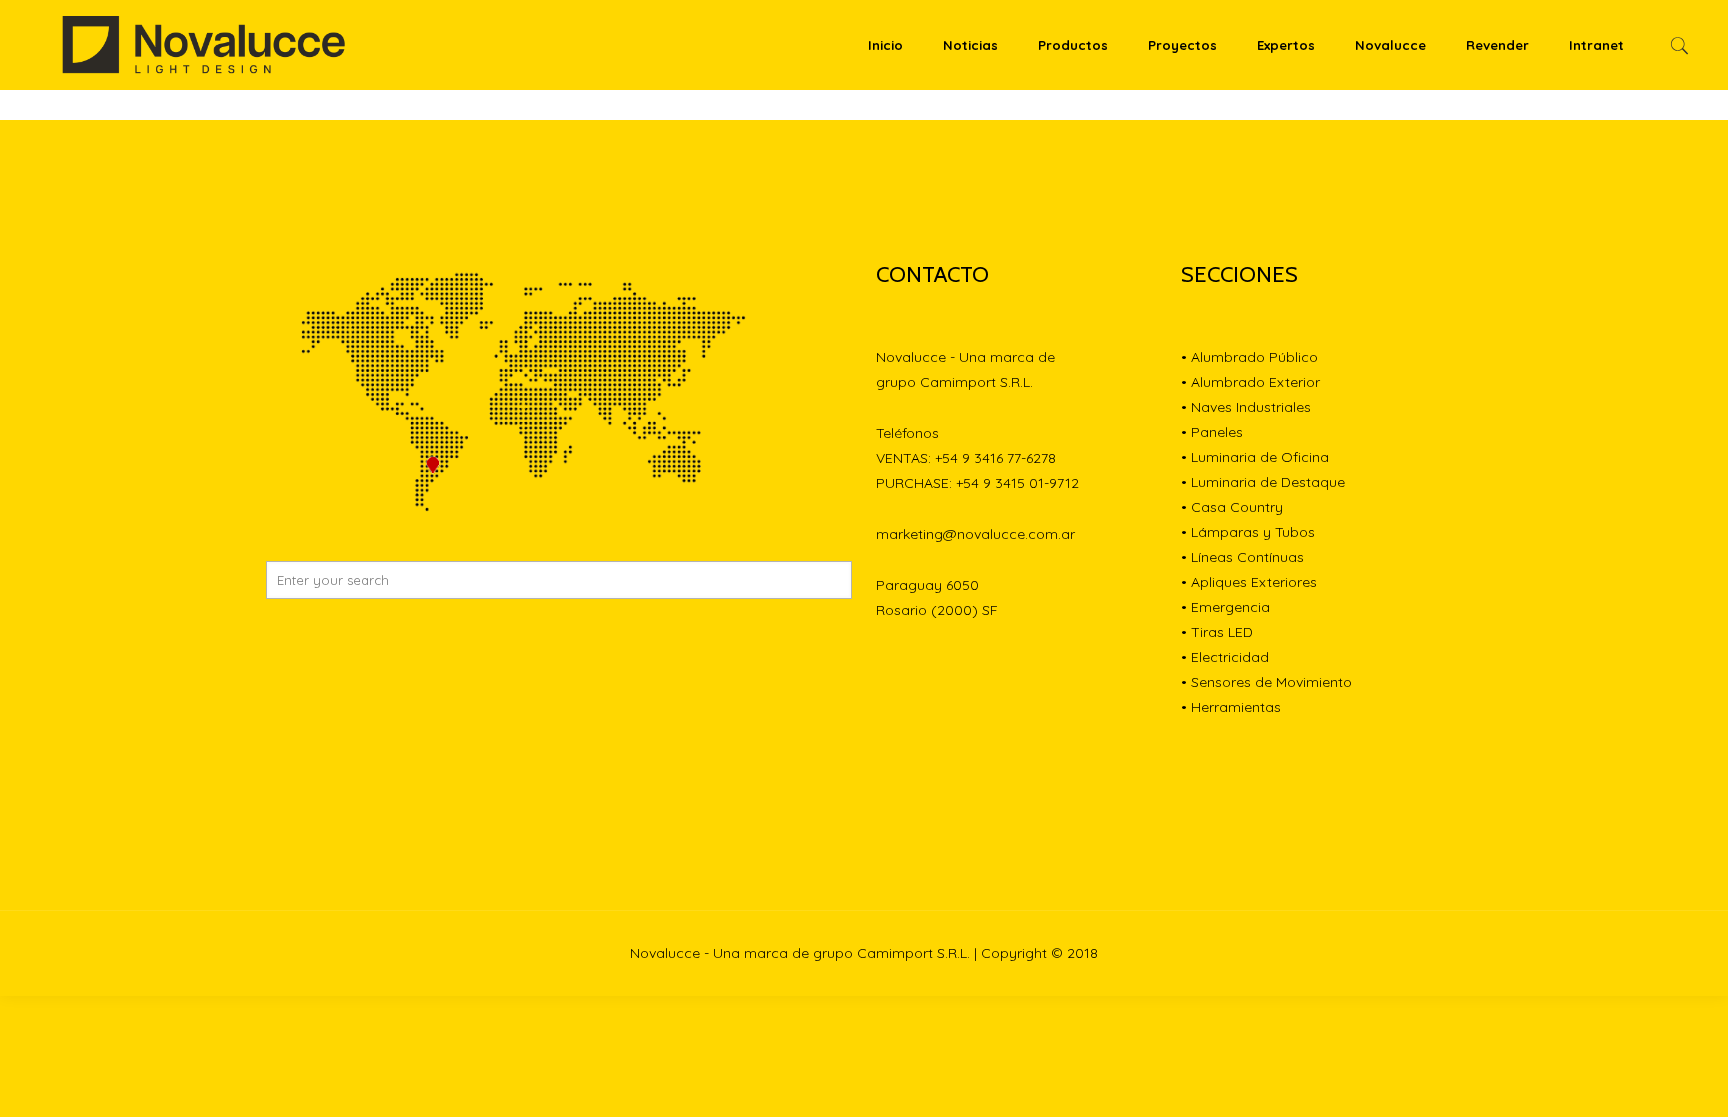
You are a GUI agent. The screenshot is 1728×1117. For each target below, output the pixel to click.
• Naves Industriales (1246, 407)
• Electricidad (1225, 657)
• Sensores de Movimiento (1266, 682)
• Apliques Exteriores (1249, 582)
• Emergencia (1225, 607)
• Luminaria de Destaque (1263, 482)
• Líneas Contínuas (1242, 557)
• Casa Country (1232, 507)
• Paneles (1212, 432)
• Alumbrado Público (1249, 357)
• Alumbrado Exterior (1250, 382)
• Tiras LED (1217, 632)
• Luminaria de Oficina (1255, 457)
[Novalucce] (204, 45)
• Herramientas (1231, 707)
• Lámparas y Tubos (1248, 532)
